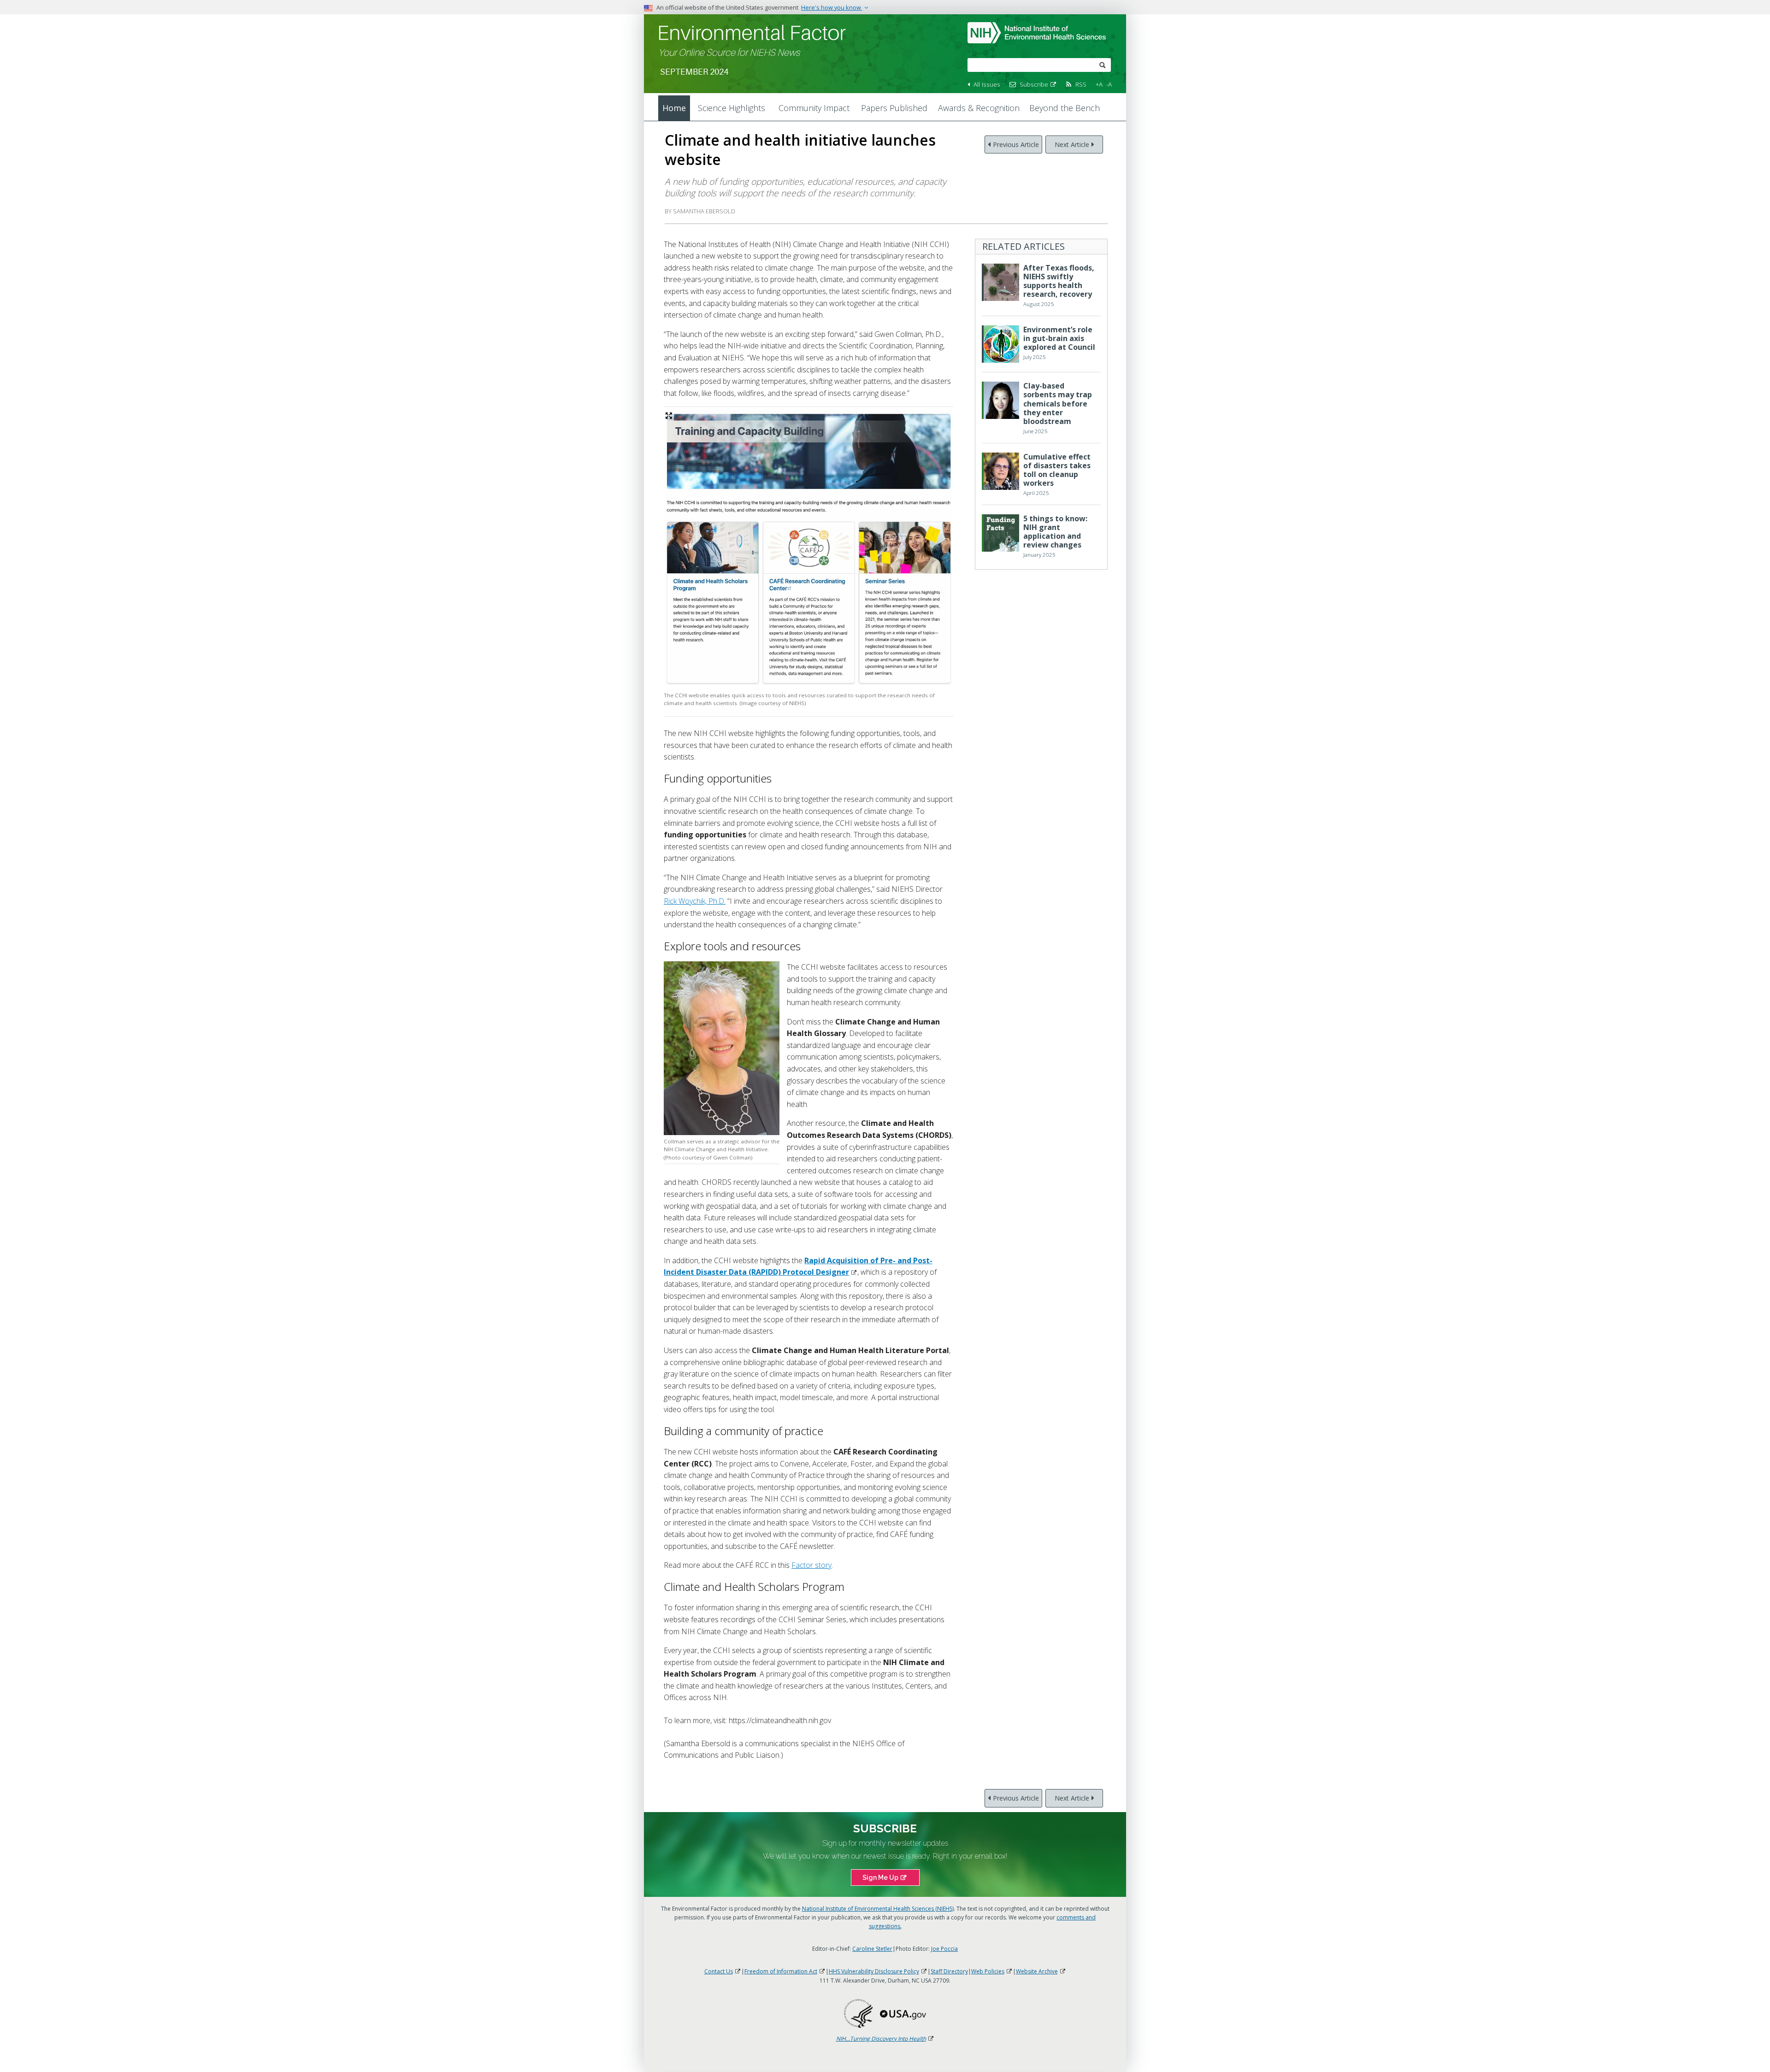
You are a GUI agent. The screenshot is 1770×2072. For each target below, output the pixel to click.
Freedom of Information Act (781, 1971)
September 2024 (694, 72)
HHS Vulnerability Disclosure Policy (874, 1971)
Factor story (811, 1565)
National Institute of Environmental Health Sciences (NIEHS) (878, 1909)
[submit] (1103, 64)
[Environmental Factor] (753, 32)
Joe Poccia (944, 1949)
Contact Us (719, 1971)
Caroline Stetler (872, 1949)
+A (1099, 84)
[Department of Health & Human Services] (858, 2013)
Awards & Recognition (979, 108)
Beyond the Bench (1065, 108)
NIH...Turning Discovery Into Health (881, 2039)
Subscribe (1034, 84)
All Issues (987, 84)
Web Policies (988, 1971)
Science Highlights (732, 108)
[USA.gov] (903, 2013)
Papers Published (894, 108)
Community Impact (814, 108)
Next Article (1072, 144)
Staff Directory (949, 1971)
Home (674, 108)
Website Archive (1037, 1971)
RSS (1081, 84)
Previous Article (1016, 144)
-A (1109, 84)
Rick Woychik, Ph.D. (695, 901)
